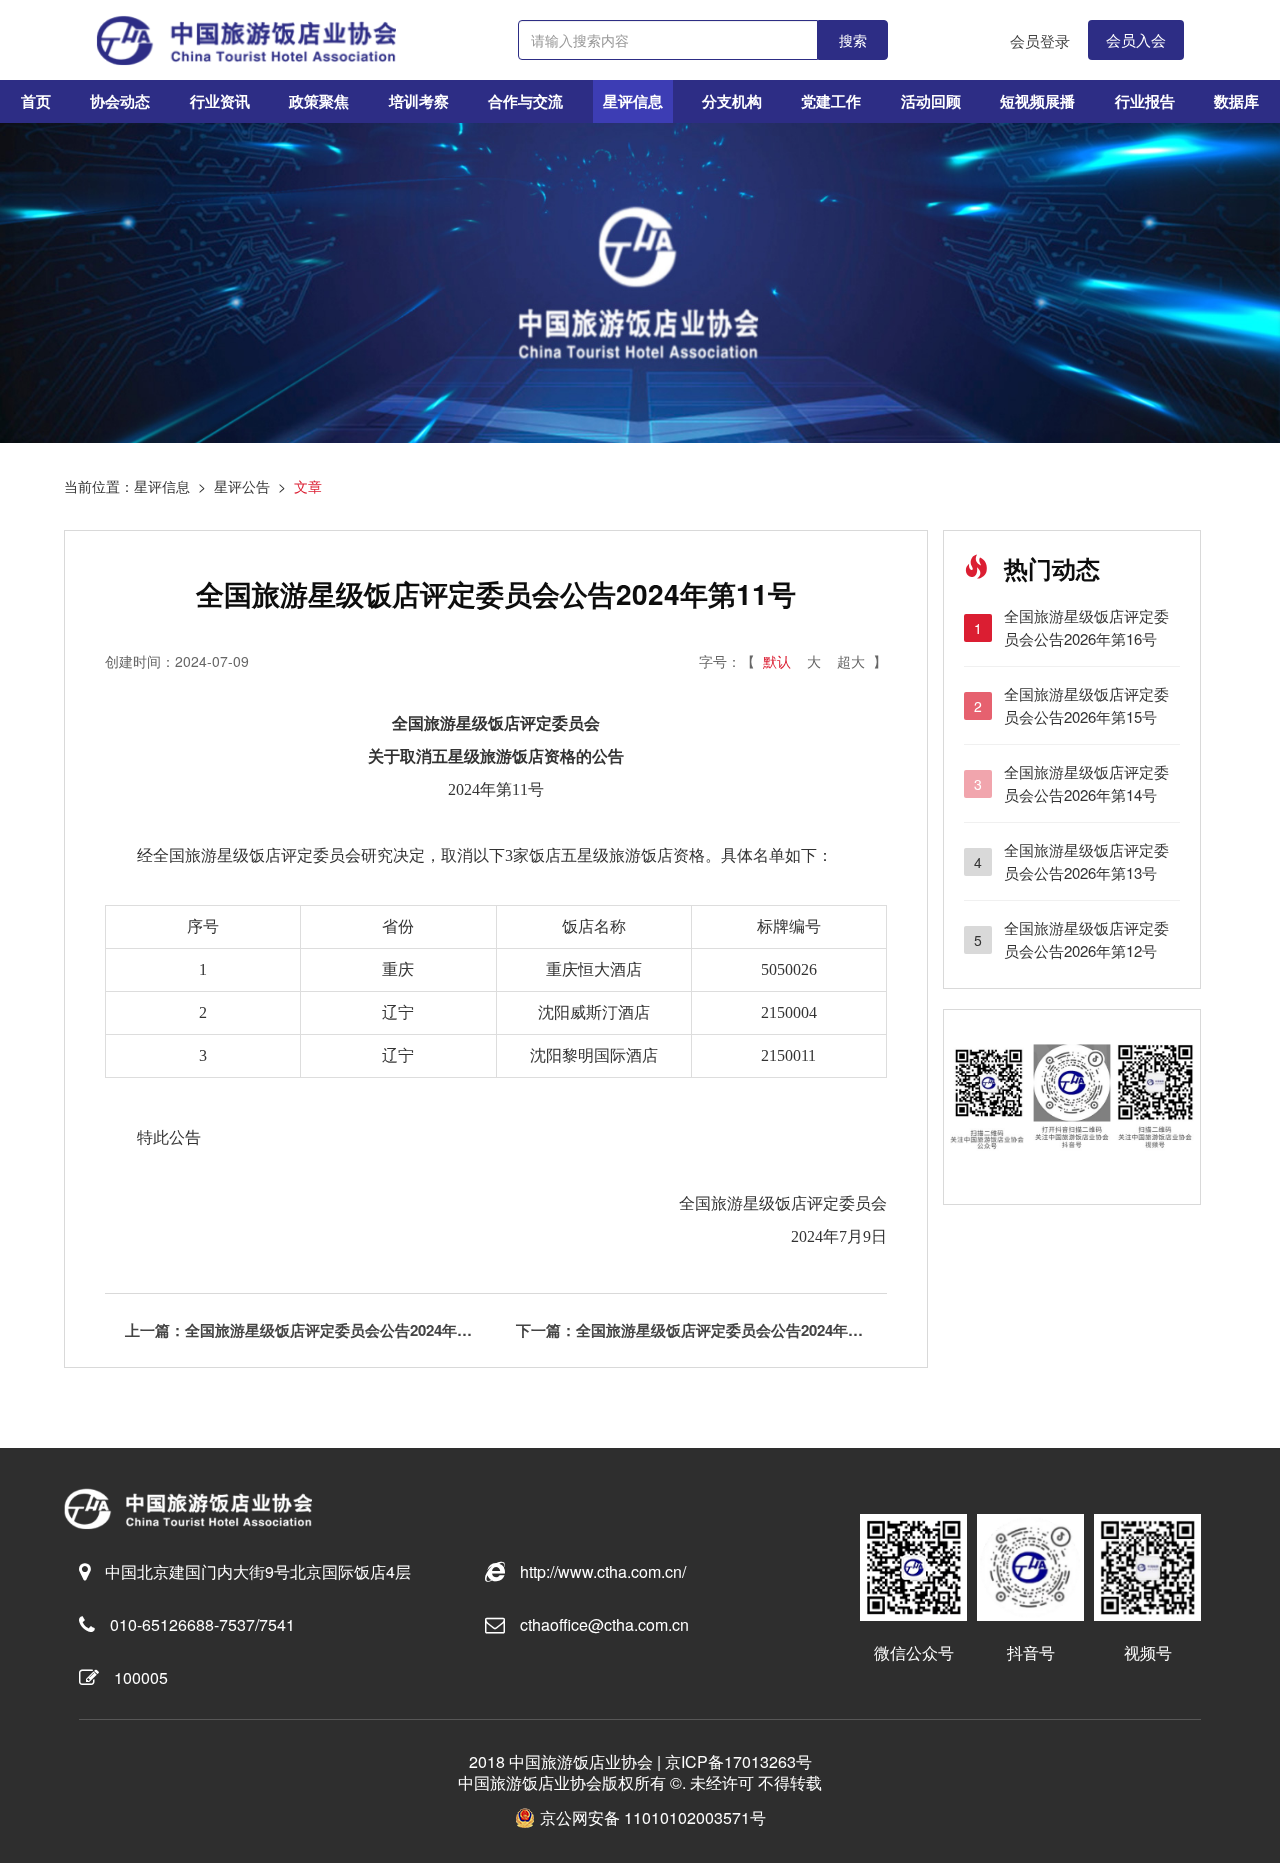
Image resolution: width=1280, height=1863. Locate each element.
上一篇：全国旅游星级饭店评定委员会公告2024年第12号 (310, 1330)
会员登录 (1040, 40)
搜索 (853, 40)
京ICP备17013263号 (738, 1761)
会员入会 (1136, 39)
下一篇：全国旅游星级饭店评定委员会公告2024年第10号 (701, 1330)
